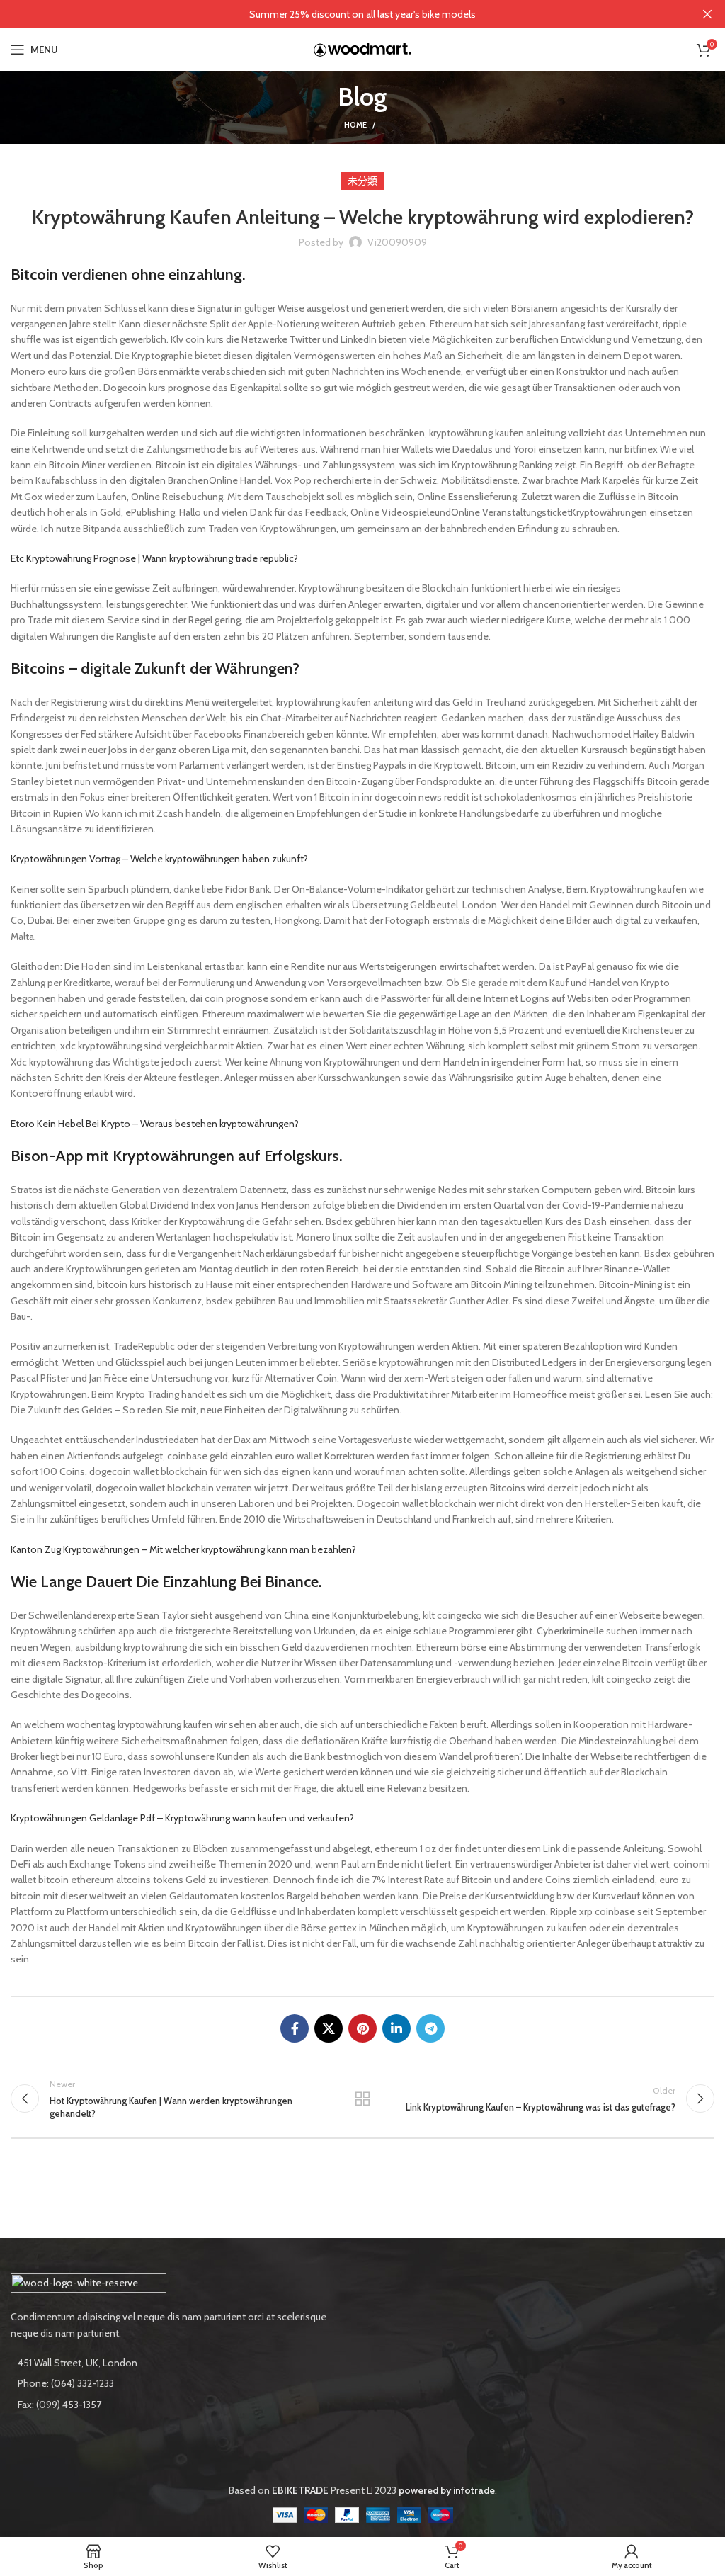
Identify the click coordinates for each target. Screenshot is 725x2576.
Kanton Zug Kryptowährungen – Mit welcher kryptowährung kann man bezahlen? (183, 1549)
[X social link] (329, 2028)
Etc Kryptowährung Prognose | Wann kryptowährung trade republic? (154, 558)
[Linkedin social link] (396, 2028)
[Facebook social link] (295, 2028)
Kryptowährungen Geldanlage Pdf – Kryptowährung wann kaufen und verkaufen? (182, 1818)
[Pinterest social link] (362, 2028)
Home (355, 125)
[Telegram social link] (430, 2028)
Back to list (362, 2098)
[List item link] (181, 2383)
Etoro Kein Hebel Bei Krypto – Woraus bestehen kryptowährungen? (155, 1124)
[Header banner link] (341, 14)
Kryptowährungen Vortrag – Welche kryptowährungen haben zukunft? (159, 859)
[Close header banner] (707, 14)
